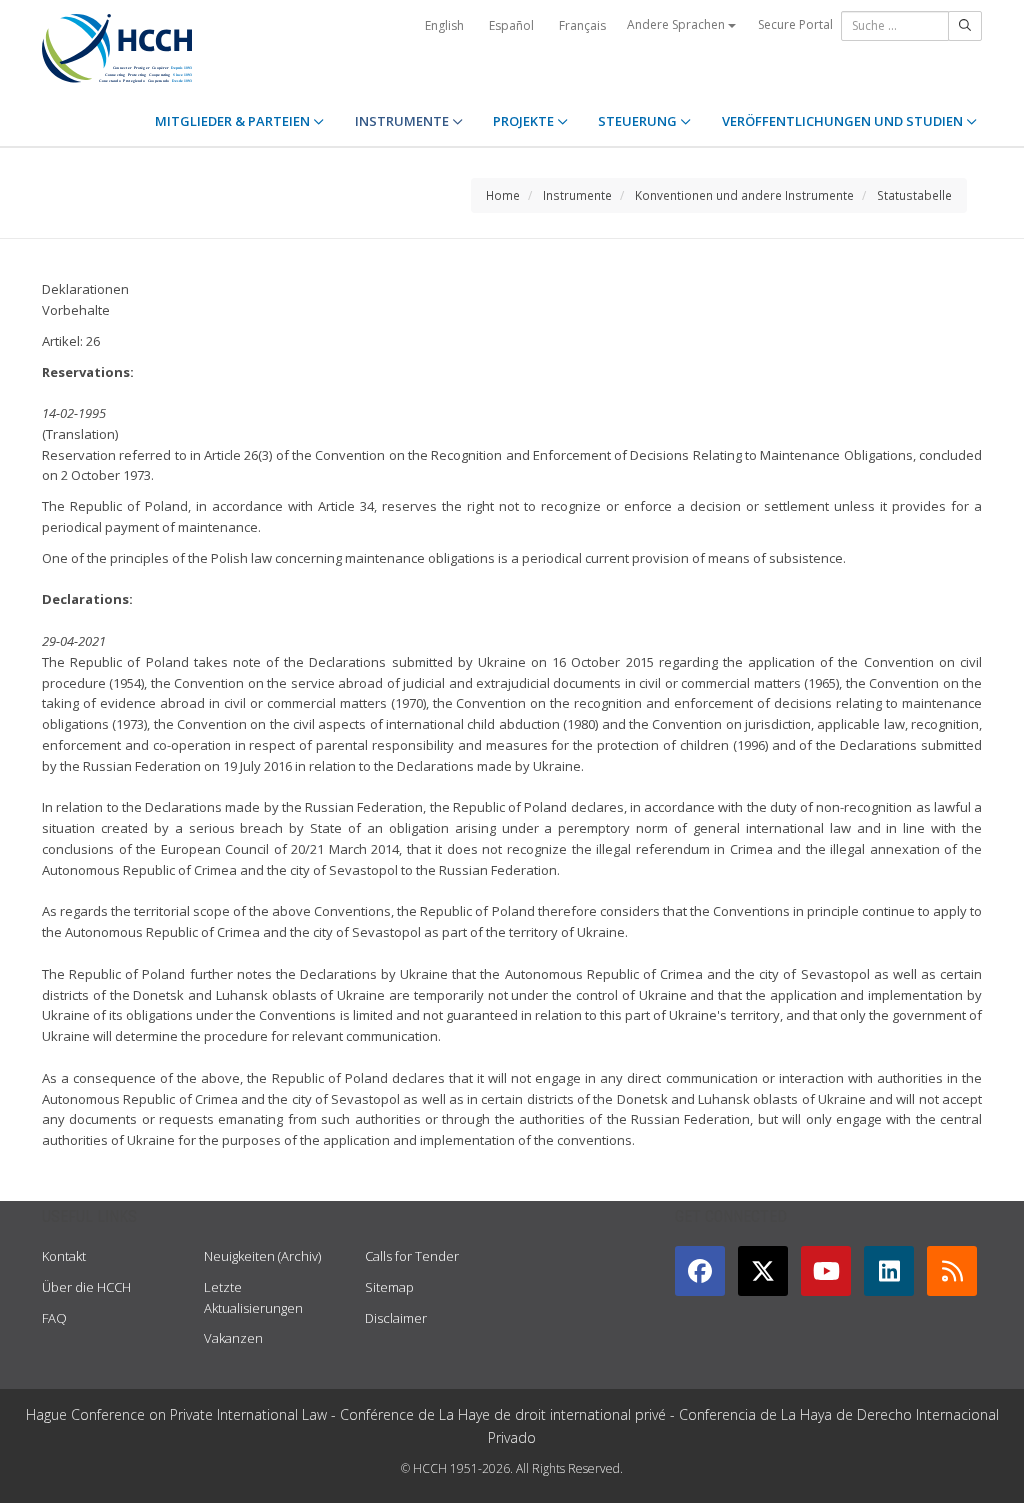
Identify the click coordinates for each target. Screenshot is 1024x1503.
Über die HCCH (86, 1287)
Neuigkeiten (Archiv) (262, 1256)
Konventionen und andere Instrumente (744, 195)
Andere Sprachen (677, 24)
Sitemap (389, 1287)
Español (511, 25)
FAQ (54, 1318)
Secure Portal (795, 24)
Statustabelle (914, 195)
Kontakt (64, 1256)
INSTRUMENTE (403, 121)
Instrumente (577, 195)
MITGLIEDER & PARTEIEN (234, 121)
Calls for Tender (412, 1256)
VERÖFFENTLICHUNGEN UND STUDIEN (844, 121)
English (444, 25)
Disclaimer (396, 1318)
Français (582, 25)
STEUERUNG (639, 121)
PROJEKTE (525, 121)
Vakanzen (233, 1338)
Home (503, 195)
